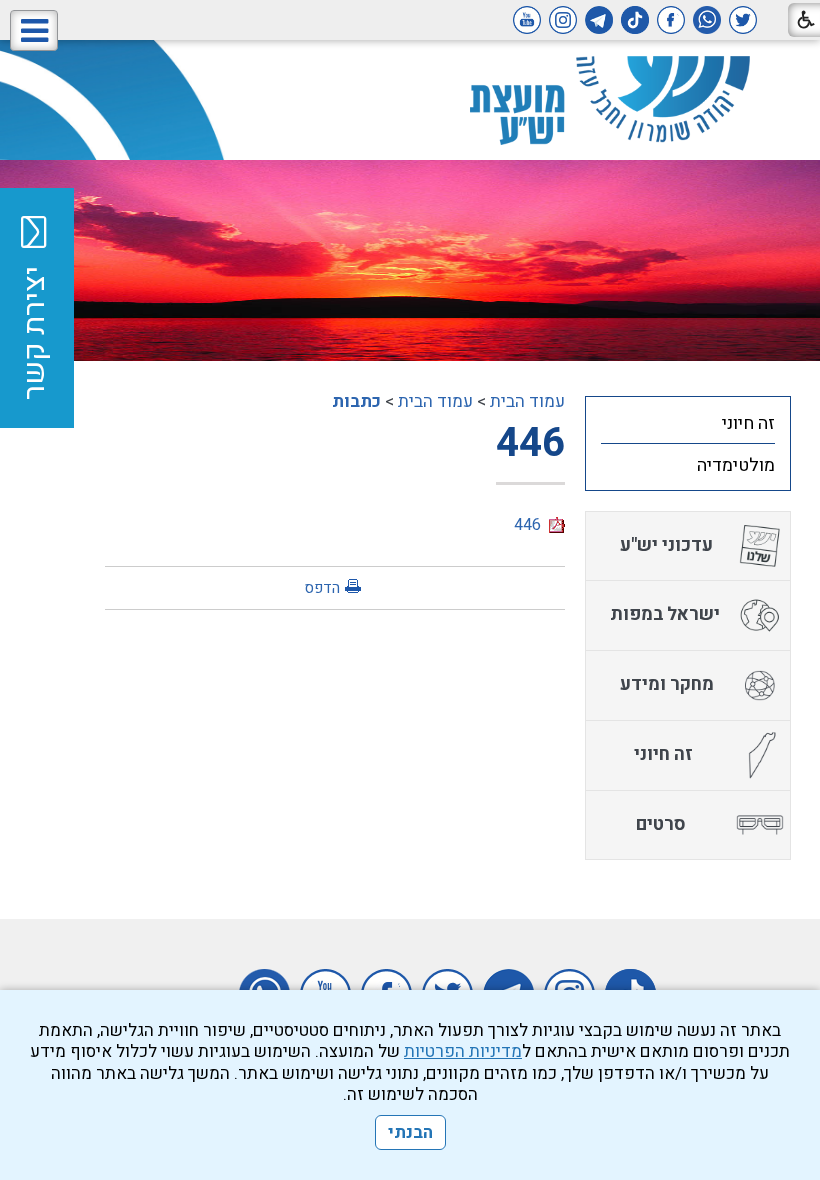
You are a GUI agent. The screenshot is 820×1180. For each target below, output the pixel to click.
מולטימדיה (736, 465)
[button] (34, 30)
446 (530, 443)
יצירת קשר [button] (35, 333)
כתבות (356, 401)
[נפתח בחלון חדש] (743, 20)
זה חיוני (748, 423)
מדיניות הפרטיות (463, 1051)
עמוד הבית (527, 401)
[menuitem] (688, 423)
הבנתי (410, 1132)
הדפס (322, 588)
